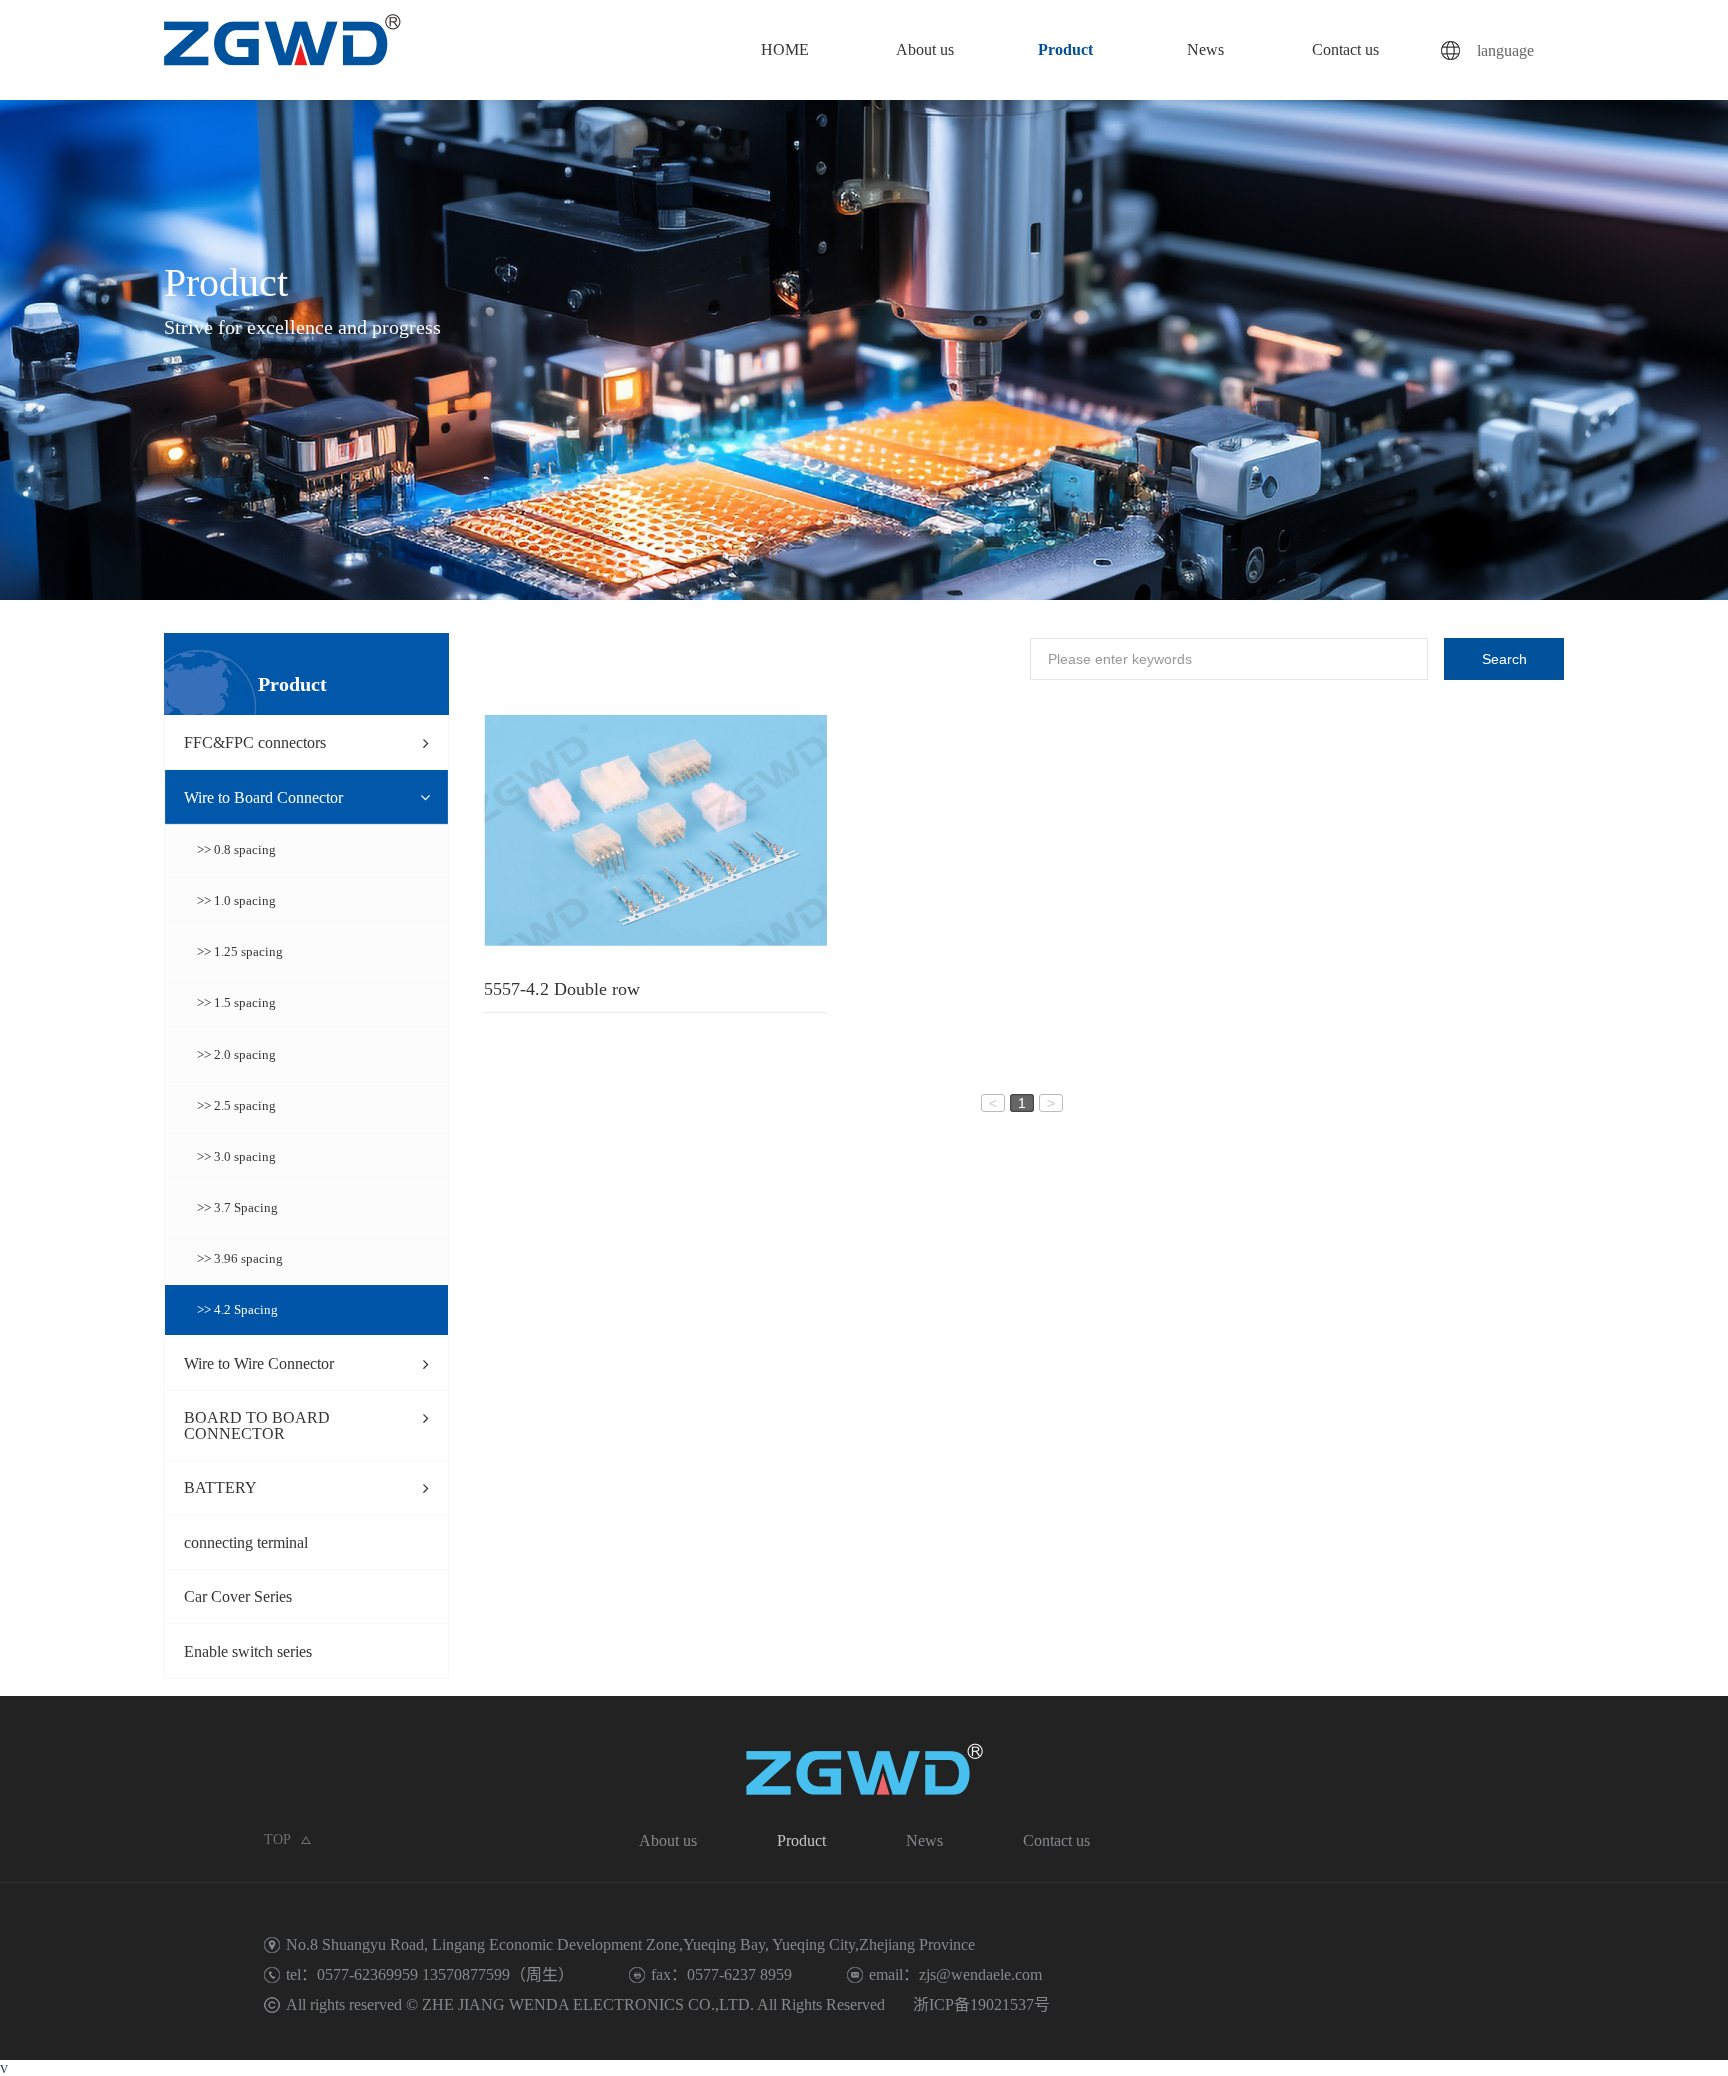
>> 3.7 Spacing (237, 1208)
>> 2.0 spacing (236, 1055)
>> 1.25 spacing (240, 952)
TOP (277, 1840)
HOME (785, 49)
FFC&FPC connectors (255, 742)
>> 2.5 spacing (236, 1106)
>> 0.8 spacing (236, 850)
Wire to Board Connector (263, 797)
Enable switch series (248, 1651)
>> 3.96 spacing (240, 1259)
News (1205, 49)
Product (1065, 49)
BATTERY (220, 1487)
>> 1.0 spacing (236, 901)
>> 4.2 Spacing (237, 1310)
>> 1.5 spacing (236, 1003)
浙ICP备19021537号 (981, 2004)
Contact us (1345, 49)
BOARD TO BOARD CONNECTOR (257, 1425)
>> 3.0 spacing (236, 1157)
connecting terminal (246, 1542)
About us (925, 49)
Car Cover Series (238, 1596)
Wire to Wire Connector (259, 1363)
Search (1504, 659)
